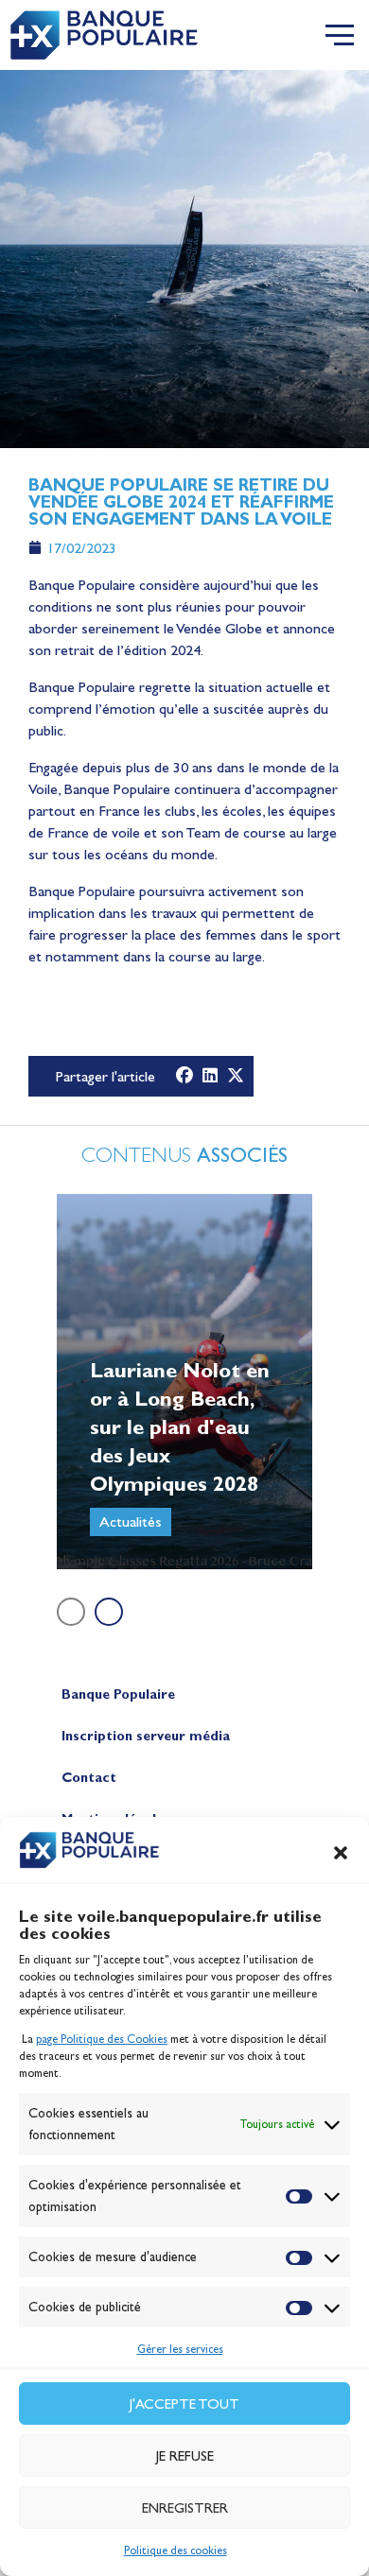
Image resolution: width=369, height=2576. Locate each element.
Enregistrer (185, 2508)
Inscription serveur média (146, 1736)
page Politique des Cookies (102, 2039)
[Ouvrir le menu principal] (340, 35)
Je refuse (185, 2456)
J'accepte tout (184, 2404)
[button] (341, 1853)
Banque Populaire (118, 1694)
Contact (89, 1778)
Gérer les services (180, 2349)
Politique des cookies (176, 2550)
